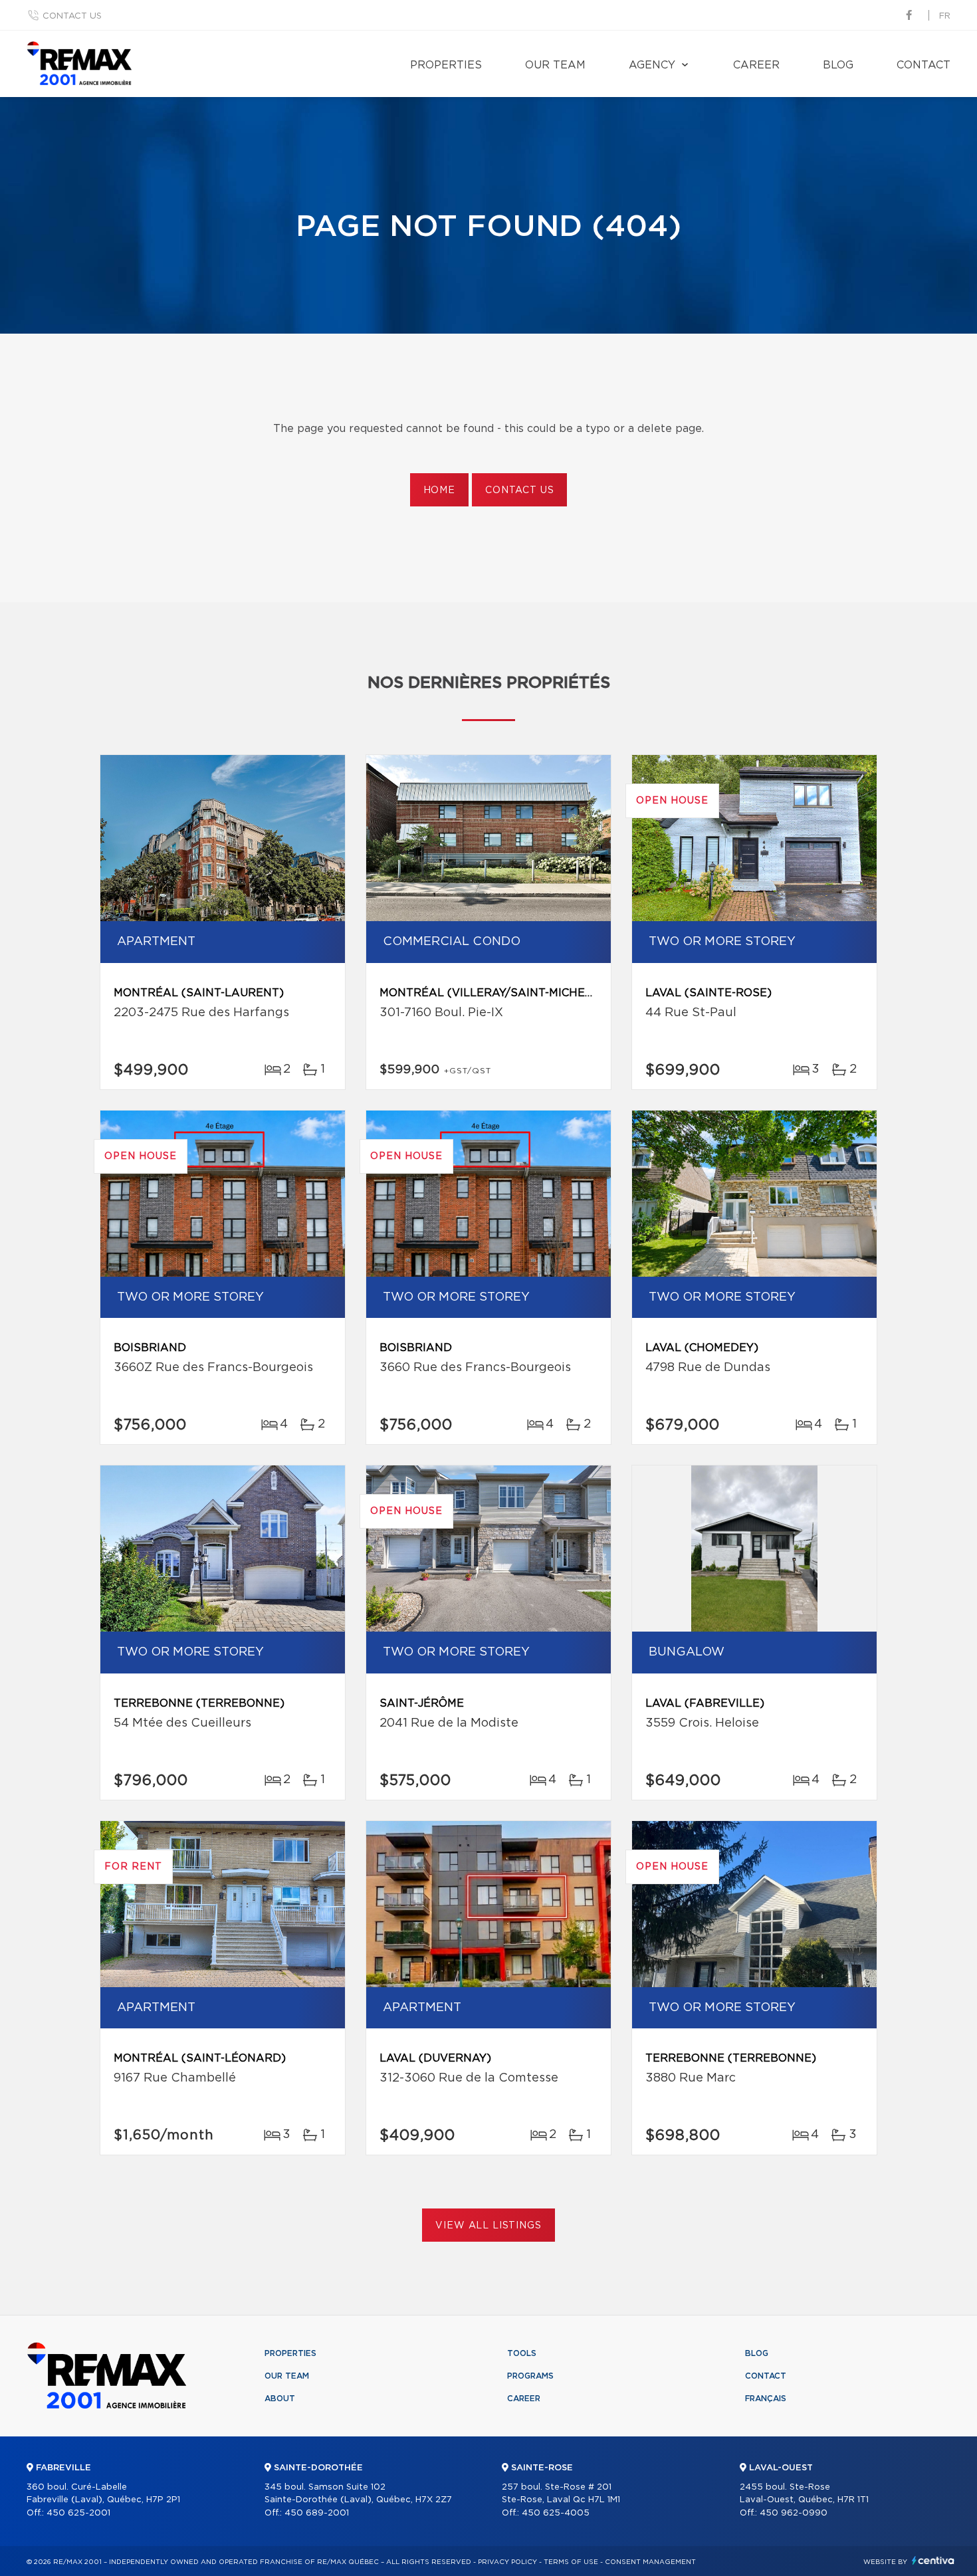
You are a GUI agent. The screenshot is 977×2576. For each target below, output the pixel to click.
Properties (446, 65)
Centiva (933, 2560)
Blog (838, 65)
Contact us (72, 16)
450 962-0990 (794, 2513)
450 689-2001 (317, 2513)
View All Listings (488, 2226)
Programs (530, 2376)
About (280, 2399)
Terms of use (571, 2562)
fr (945, 16)
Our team (555, 65)
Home (439, 490)
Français (766, 2399)
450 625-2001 (78, 2513)
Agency (652, 65)
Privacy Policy (507, 2562)
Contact (923, 65)
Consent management (650, 2562)
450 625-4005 (556, 2513)
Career (756, 65)
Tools (522, 2353)
